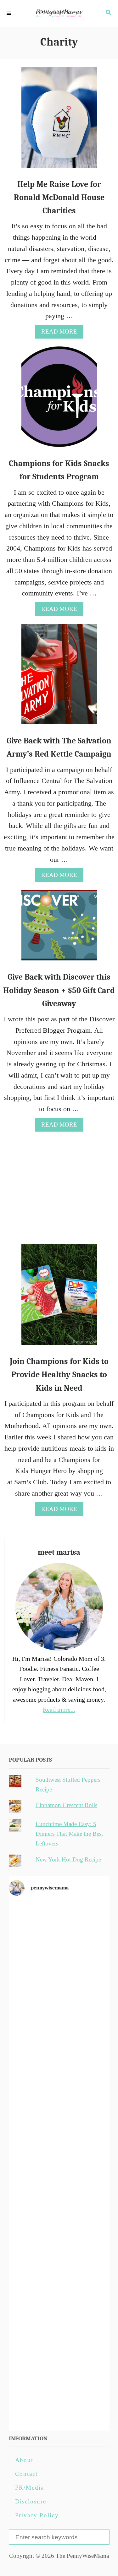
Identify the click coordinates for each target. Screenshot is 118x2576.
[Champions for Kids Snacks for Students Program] (59, 400)
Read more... (59, 1709)
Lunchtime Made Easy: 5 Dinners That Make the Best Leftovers (69, 1834)
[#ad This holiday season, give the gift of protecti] (59, 2106)
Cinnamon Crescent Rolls (66, 1805)
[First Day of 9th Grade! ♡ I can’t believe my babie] (59, 1931)
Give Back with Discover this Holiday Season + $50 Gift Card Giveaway (59, 990)
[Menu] (9, 14)
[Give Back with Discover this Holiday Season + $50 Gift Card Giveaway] (59, 929)
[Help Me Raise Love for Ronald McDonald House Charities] (59, 121)
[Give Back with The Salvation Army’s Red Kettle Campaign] (59, 677)
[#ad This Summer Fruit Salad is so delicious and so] (59, 2048)
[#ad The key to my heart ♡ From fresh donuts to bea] (59, 1989)
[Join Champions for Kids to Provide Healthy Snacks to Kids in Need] (59, 1298)
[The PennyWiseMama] (59, 13)
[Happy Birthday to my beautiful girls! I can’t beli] (59, 2222)
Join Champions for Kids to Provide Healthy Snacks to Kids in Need (59, 1375)
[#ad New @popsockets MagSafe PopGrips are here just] (59, 2164)
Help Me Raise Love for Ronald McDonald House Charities (59, 198)
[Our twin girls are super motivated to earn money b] (59, 2397)
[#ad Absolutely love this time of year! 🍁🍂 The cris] (59, 2338)
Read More (62, 333)
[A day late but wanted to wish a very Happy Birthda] (59, 2280)
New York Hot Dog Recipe (68, 1859)
